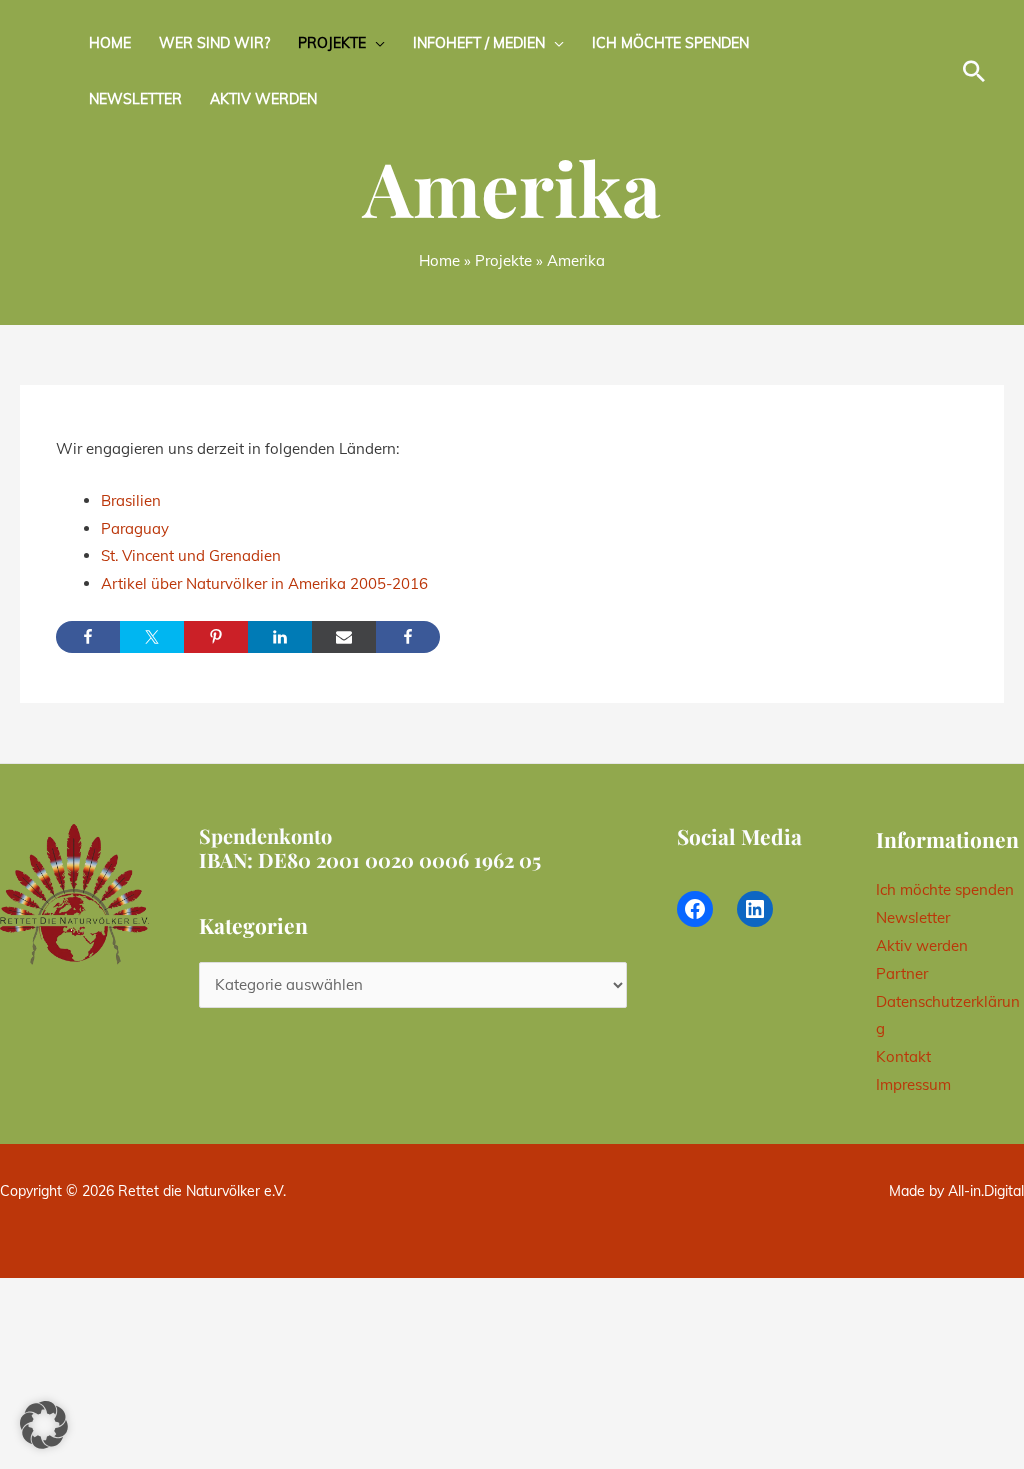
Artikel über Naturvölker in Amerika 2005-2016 (264, 583)
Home (110, 43)
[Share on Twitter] (152, 637)
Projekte (332, 43)
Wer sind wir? (214, 43)
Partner (902, 973)
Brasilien (131, 500)
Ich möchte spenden (670, 43)
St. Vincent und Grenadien (191, 555)
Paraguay (135, 528)
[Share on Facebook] (88, 637)
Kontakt (903, 1056)
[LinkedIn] (755, 909)
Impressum (913, 1084)
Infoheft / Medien (479, 43)
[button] (974, 71)
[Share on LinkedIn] (280, 637)
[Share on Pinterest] (216, 637)
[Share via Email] (344, 637)
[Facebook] (695, 909)
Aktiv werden (263, 99)
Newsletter (135, 99)
